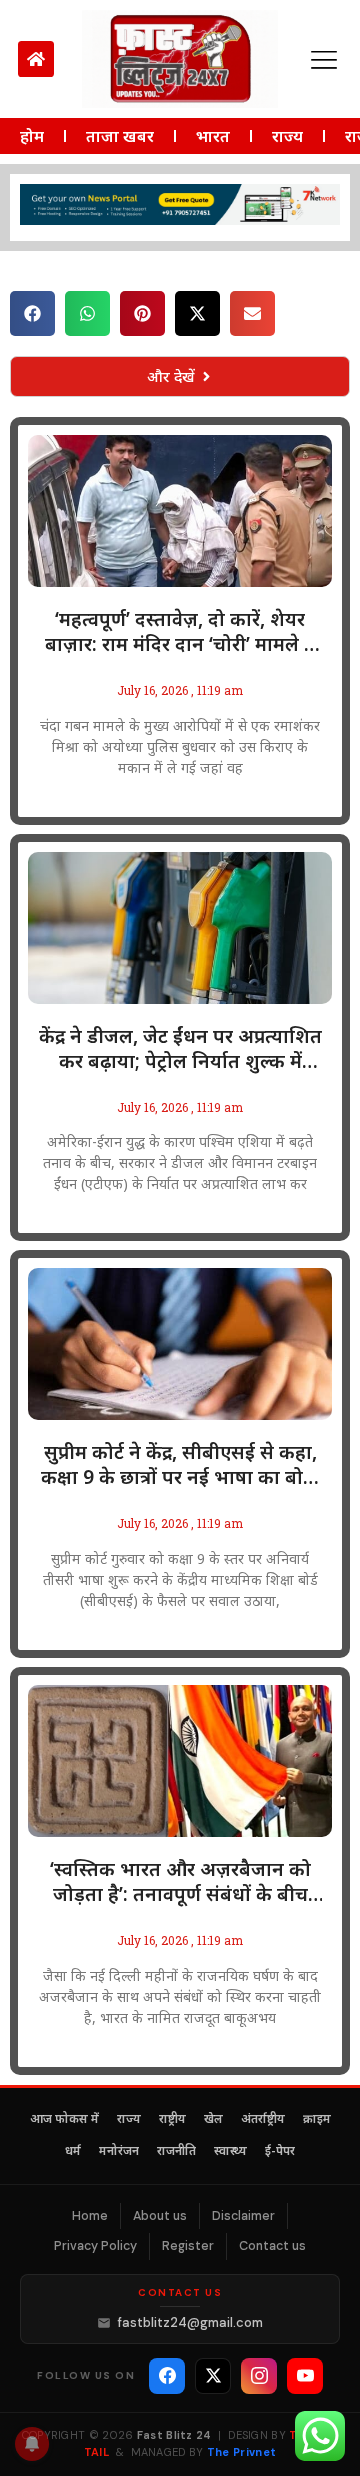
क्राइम (317, 2120)
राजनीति (176, 2152)
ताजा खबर (120, 136)
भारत (213, 136)
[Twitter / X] (213, 2376)
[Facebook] (167, 2376)
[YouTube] (305, 2376)
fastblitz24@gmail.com (190, 2322)
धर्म (73, 2152)
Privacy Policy (95, 2246)
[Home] (36, 59)
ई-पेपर (280, 2152)
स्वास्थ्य (230, 2152)
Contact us (272, 2246)
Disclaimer (243, 2216)
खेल (213, 2120)
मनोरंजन (119, 2152)
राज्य (287, 136)
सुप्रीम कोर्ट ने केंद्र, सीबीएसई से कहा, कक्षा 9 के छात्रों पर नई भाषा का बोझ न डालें (180, 1465)
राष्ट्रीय (172, 2120)
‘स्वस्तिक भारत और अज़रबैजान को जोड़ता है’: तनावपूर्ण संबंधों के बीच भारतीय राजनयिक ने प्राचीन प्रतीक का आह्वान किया (180, 1882)
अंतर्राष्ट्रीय (263, 2120)
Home (90, 2216)
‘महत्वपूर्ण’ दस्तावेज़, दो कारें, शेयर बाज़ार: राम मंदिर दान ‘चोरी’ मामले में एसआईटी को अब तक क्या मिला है (180, 632)
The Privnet (241, 2452)
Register (188, 2246)
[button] (32, 313)
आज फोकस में (64, 2120)
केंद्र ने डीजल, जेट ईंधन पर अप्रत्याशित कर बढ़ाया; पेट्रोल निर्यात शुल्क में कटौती (180, 1049)
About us (160, 2216)
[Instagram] (259, 2376)
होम (32, 136)
